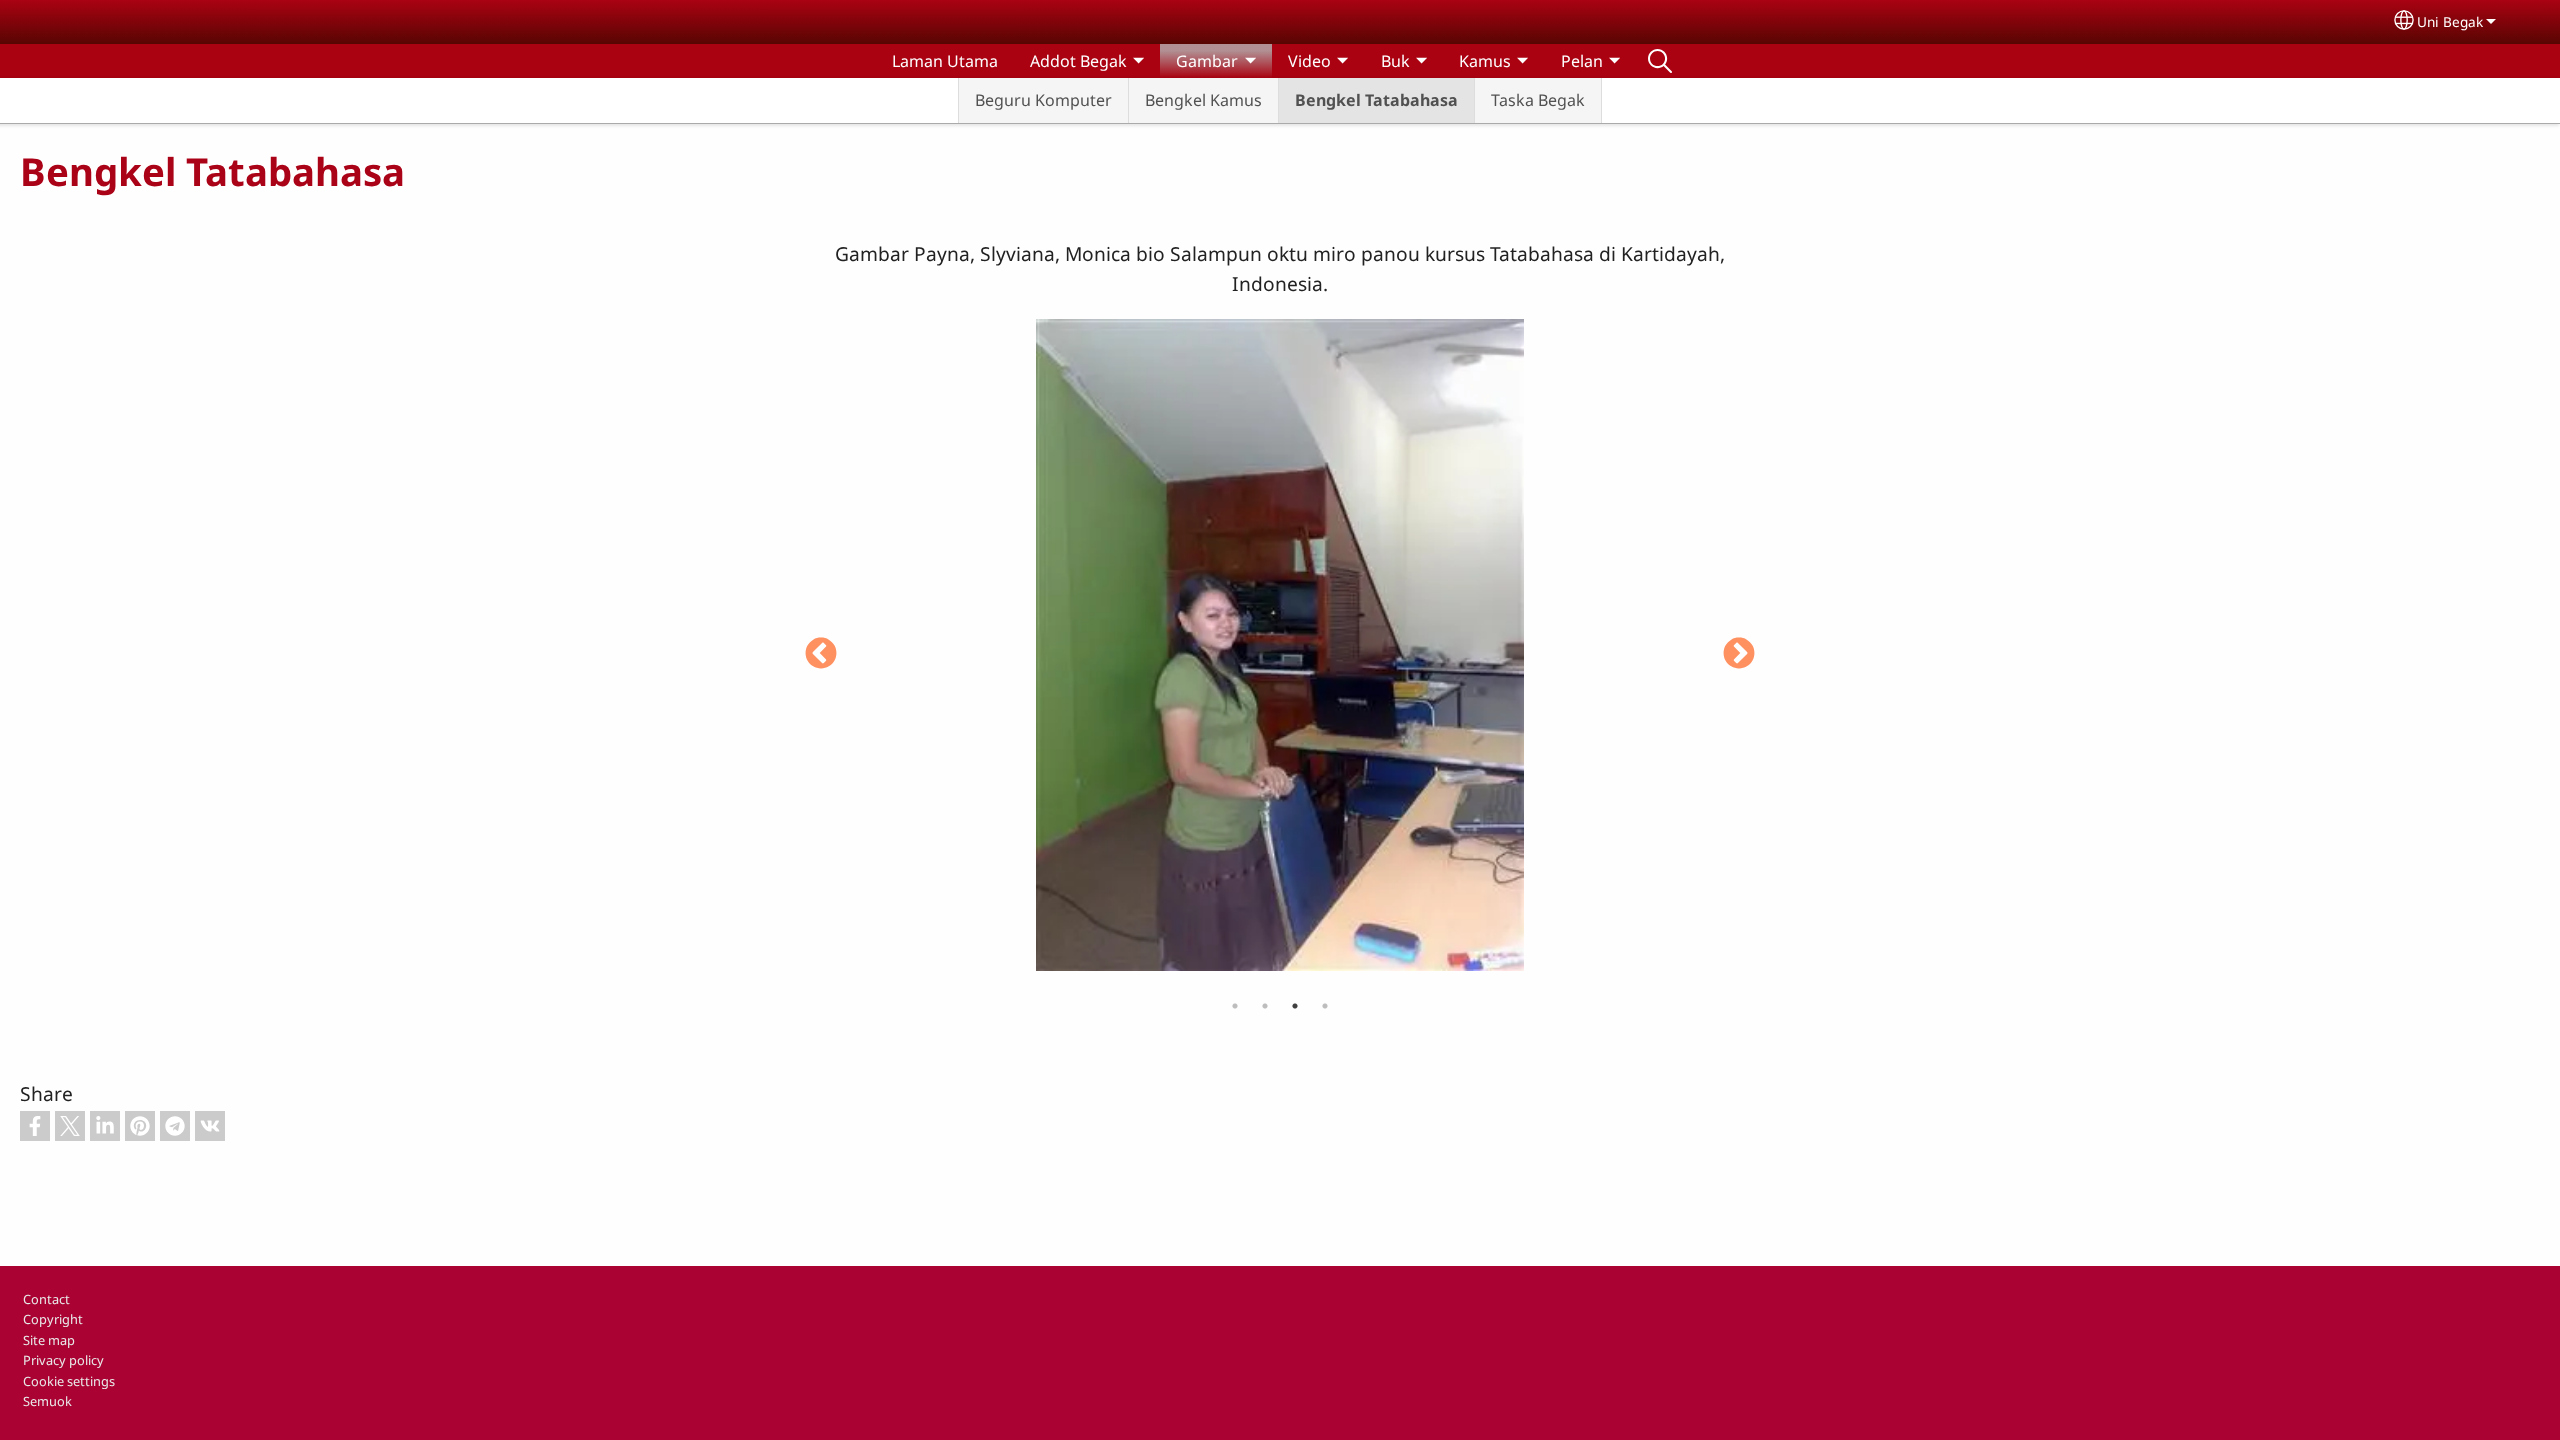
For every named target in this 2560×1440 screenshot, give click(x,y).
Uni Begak (2450, 21)
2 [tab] (1265, 1006)
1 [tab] (1235, 1006)
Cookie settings (69, 1381)
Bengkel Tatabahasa (1376, 100)
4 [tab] (1325, 1006)
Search (1660, 61)
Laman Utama (945, 61)
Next (1739, 655)
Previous (821, 655)
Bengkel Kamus (1203, 100)
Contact (46, 1299)
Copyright (53, 1319)
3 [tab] (1295, 1006)
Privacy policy (63, 1360)
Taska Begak (1538, 100)
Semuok (47, 1401)
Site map (49, 1340)
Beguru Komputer (1043, 100)
